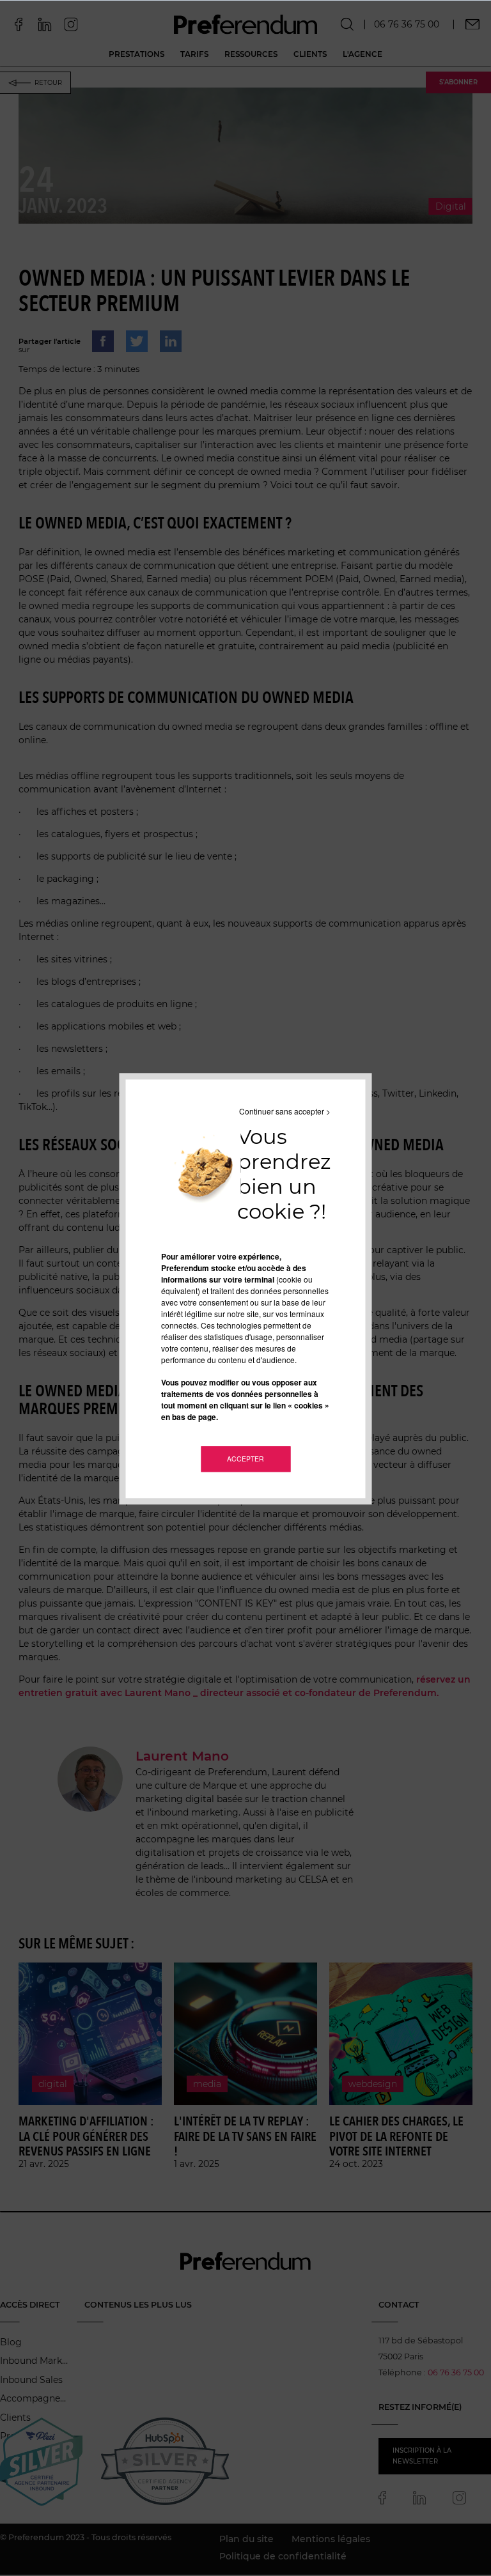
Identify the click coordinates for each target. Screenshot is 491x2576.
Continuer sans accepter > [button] (285, 1111)
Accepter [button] (245, 1459)
